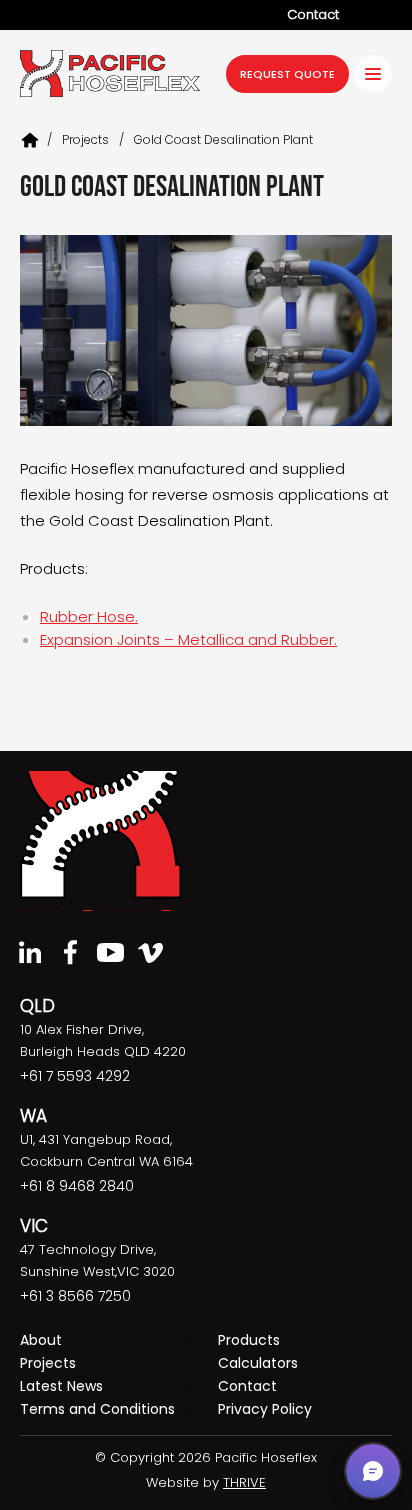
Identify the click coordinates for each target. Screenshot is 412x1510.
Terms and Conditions (97, 1409)
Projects (48, 1363)
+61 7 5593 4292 (75, 1076)
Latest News (61, 1386)
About (41, 1340)
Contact (313, 14)
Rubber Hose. (89, 616)
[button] (373, 1471)
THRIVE (244, 1482)
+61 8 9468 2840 (77, 1186)
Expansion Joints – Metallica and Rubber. (188, 639)
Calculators (258, 1363)
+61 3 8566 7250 (75, 1296)
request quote (287, 74)
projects (85, 139)
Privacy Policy (265, 1409)
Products (249, 1340)
